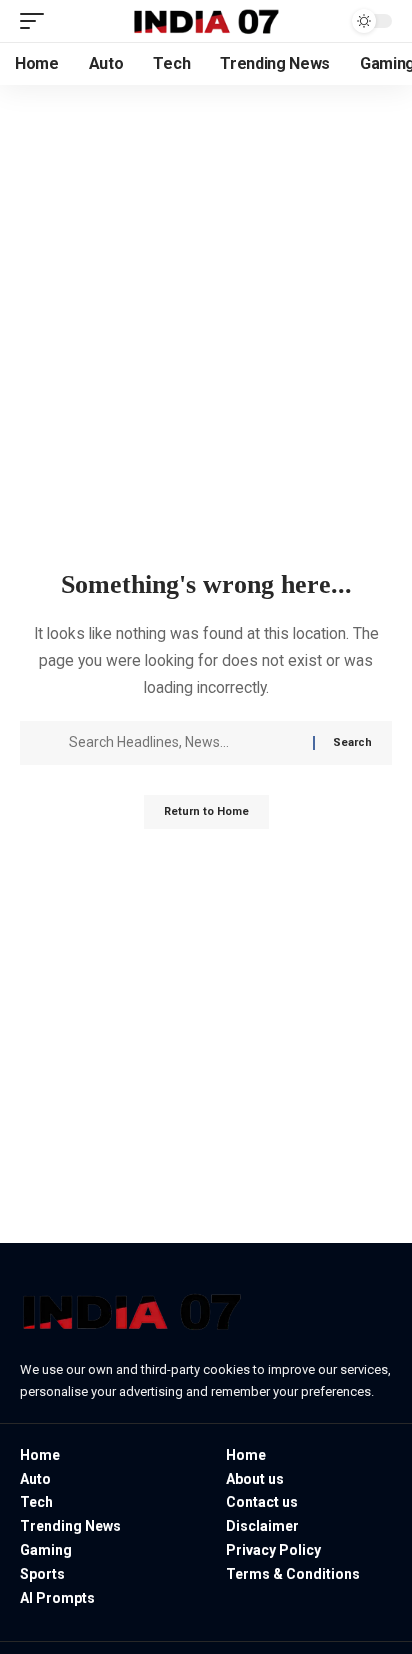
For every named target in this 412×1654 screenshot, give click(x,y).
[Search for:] (183, 743)
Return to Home (206, 811)
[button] (37, 21)
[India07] (206, 20)
